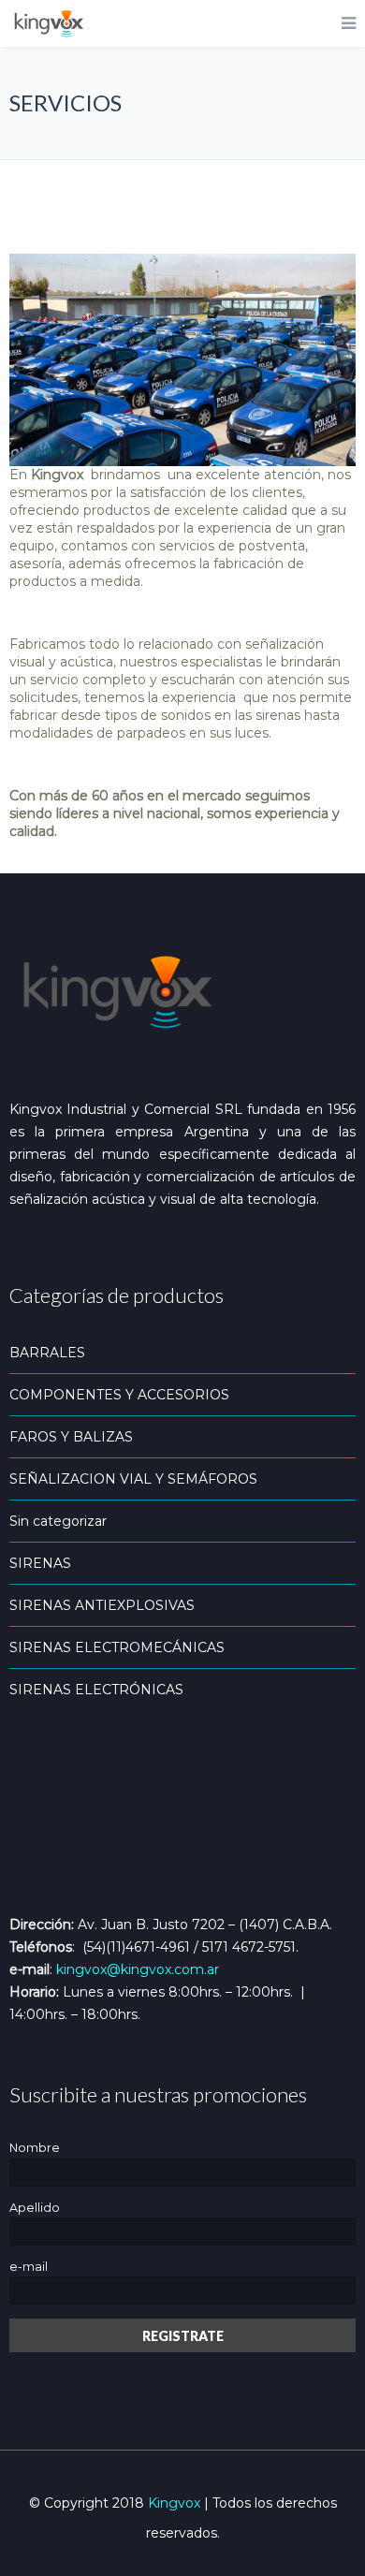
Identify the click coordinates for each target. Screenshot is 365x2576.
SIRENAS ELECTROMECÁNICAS (117, 1647)
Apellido (35, 2208)
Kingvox (174, 2503)
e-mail (29, 2267)
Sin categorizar (58, 1521)
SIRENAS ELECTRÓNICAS (96, 1690)
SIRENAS (40, 1563)
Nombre (35, 2148)
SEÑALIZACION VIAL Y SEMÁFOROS (133, 1479)
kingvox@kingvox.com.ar (138, 1969)
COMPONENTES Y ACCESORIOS (119, 1395)
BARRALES (47, 1353)
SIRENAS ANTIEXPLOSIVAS (102, 1605)
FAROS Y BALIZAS (71, 1437)
